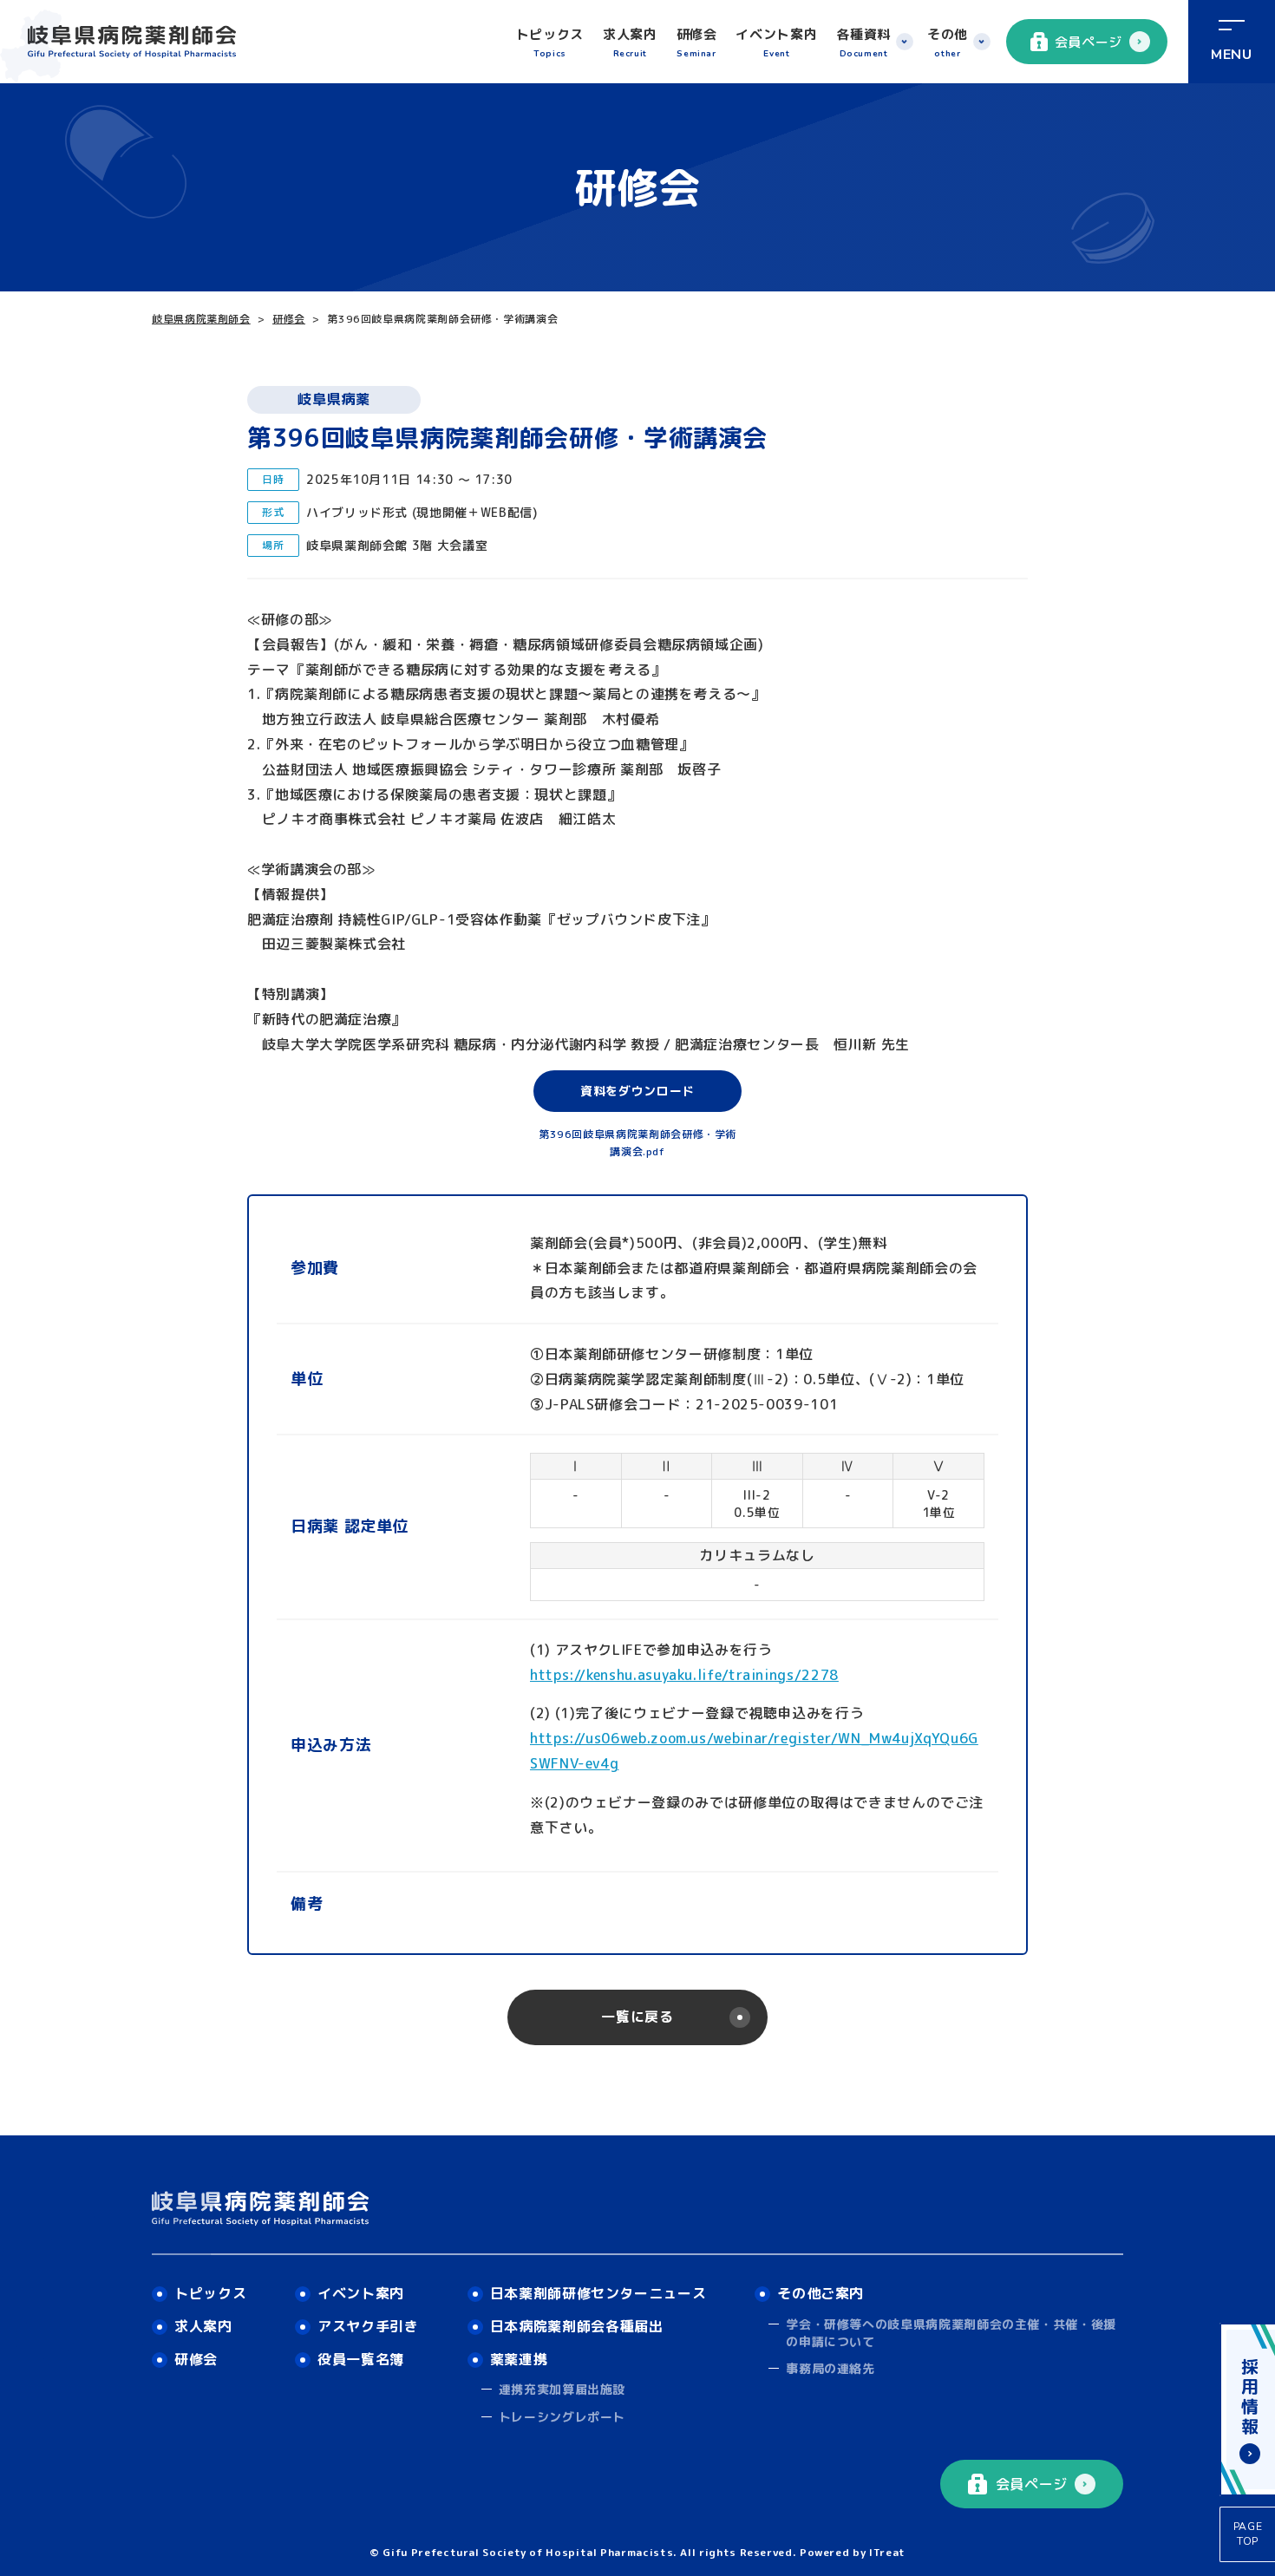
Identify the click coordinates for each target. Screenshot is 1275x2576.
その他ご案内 (821, 2293)
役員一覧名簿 (361, 2359)
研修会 (697, 42)
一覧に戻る (637, 2017)
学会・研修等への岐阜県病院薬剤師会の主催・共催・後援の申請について (951, 2333)
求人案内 (630, 42)
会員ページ (1089, 42)
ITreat (887, 2552)
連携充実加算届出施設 (562, 2389)
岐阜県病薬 (333, 399)
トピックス (550, 42)
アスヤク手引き (368, 2326)
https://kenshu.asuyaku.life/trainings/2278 (684, 1675)
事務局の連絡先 (830, 2368)
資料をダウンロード (637, 1091)
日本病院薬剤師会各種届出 (577, 2326)
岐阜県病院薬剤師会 (201, 319)
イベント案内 (776, 42)
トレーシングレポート (562, 2417)
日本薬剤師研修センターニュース (598, 2293)
